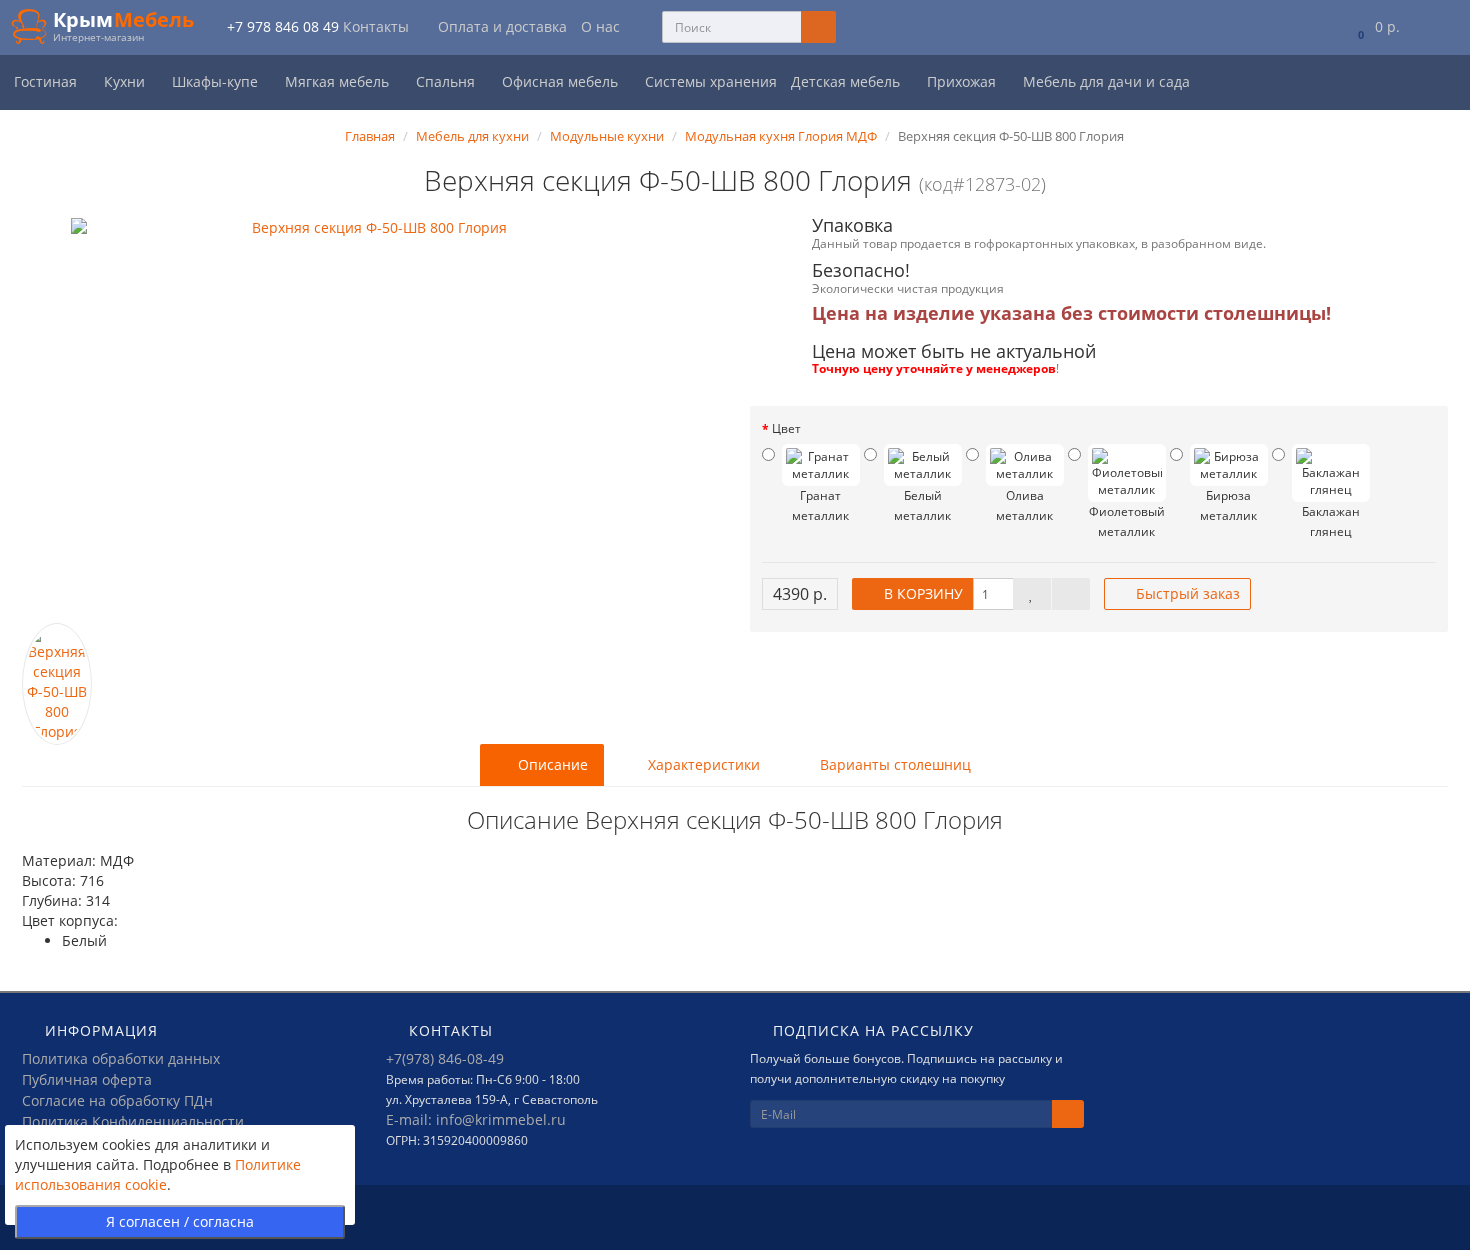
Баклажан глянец (1331, 521)
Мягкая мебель (339, 81)
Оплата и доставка (502, 26)
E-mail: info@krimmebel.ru (476, 1119)
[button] (1374, 27)
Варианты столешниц (893, 764)
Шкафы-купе (217, 81)
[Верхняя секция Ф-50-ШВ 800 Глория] (371, 420)
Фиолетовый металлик (1127, 521)
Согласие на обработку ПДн (117, 1100)
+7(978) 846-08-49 (445, 1058)
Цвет (786, 428)
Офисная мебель (562, 81)
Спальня (447, 81)
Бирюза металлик (1228, 505)
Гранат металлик (820, 505)
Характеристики (702, 764)
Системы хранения (711, 81)
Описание (551, 764)
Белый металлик (922, 505)
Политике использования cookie (158, 1174)
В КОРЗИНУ (921, 593)
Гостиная (47, 81)
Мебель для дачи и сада (1108, 81)
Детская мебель (847, 81)
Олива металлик (1024, 505)
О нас (600, 26)
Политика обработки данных (121, 1058)
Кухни (126, 81)
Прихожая (963, 81)
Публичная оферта (87, 1079)
